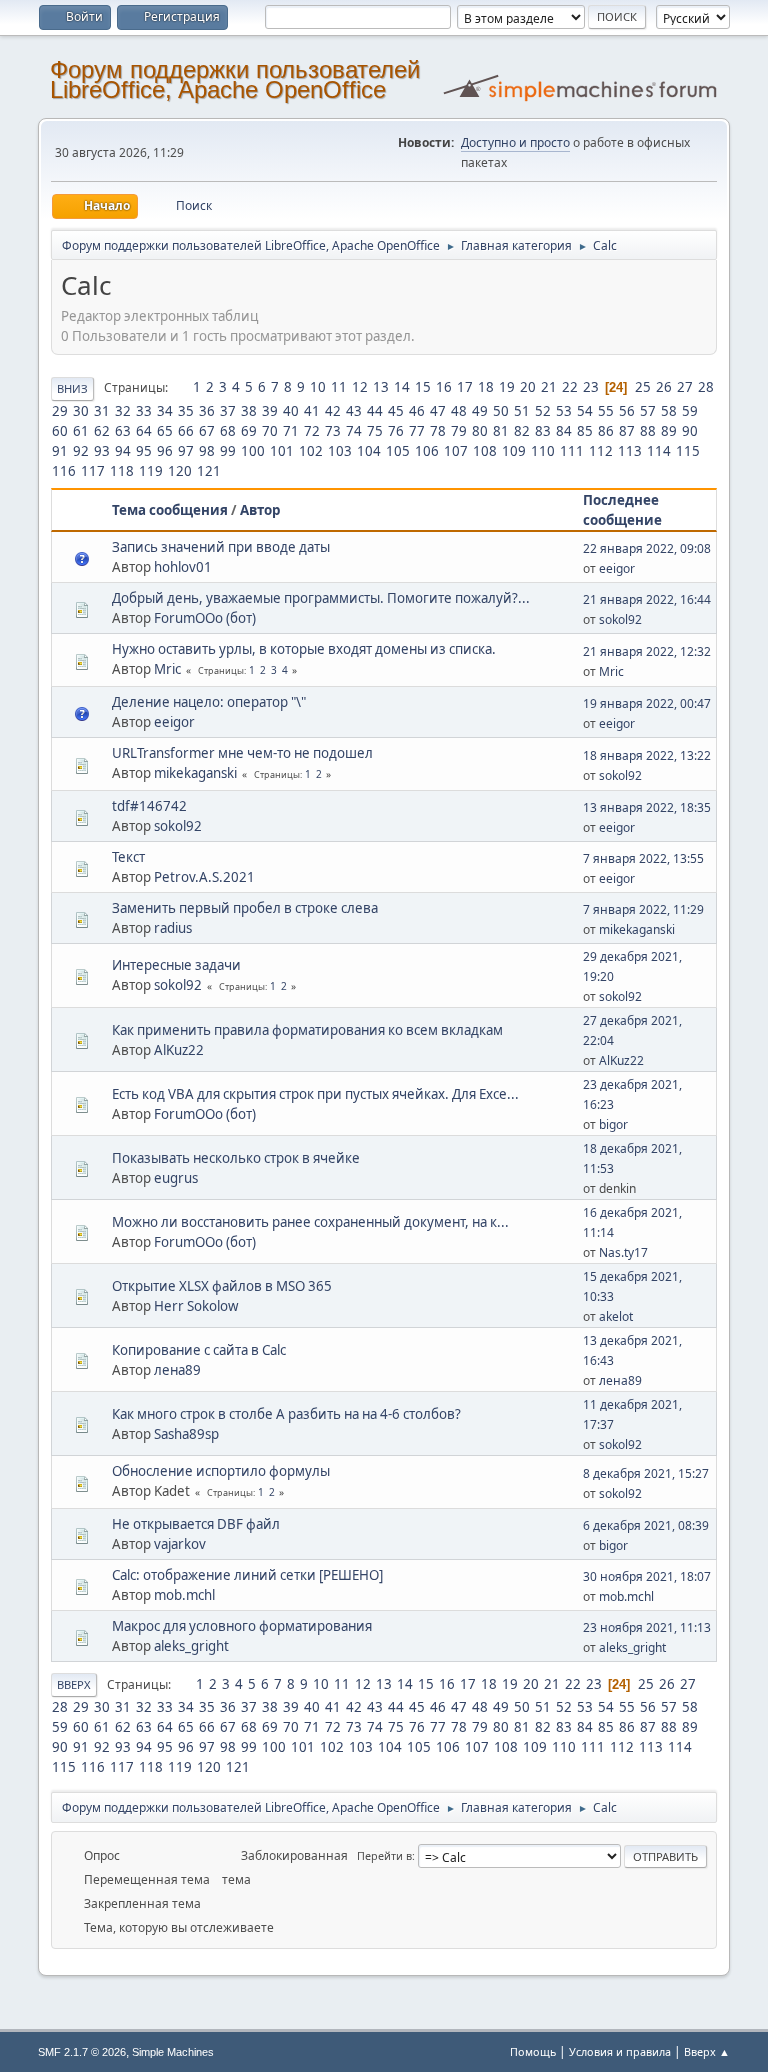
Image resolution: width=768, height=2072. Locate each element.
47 (438, 411)
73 (333, 431)
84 (564, 431)
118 (122, 471)
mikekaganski (195, 773)
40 (291, 411)
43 (354, 411)
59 (690, 411)
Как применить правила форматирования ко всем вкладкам (307, 1030)
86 (606, 431)
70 (270, 431)
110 (543, 451)
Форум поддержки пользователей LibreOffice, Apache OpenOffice (235, 79)
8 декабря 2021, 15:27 (646, 1473)
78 (438, 431)
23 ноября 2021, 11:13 (647, 1627)
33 (144, 411)
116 (64, 471)
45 (396, 411)
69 (249, 431)
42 (333, 411)
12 (360, 387)
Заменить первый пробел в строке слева (245, 908)
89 (669, 431)
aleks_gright (191, 1646)
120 (180, 471)
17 (465, 387)
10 (318, 387)
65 (165, 431)
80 (480, 431)
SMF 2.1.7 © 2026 (82, 2052)
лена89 (177, 1370)
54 (585, 411)
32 (123, 411)
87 (627, 431)
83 (543, 431)
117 (93, 471)
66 (186, 431)
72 (312, 431)
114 (659, 451)
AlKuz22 (179, 1050)
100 (253, 451)
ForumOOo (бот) (205, 618)
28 (706, 387)
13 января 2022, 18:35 (647, 807)
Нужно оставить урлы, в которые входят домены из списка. (304, 649)
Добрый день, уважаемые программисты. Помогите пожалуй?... (321, 598)
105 (398, 451)
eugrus (176, 1178)
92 (81, 451)
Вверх (74, 1684)
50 (501, 411)
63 (123, 431)
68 (228, 431)
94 (123, 451)
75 (375, 431)
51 (522, 411)
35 (186, 411)
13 (381, 387)
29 (60, 411)
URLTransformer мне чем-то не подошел (242, 753)
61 (81, 431)
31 (102, 411)
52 (543, 411)
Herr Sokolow (196, 1306)
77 (417, 431)
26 (664, 387)
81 (501, 431)
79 (459, 431)
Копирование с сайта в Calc (199, 1350)
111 (572, 451)
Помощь (533, 2051)
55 (606, 411)
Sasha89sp (186, 1434)
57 (648, 411)
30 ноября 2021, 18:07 (647, 1576)
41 (312, 411)
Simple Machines (173, 2052)
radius (173, 928)
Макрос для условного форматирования (242, 1626)
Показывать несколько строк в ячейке (236, 1158)
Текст (128, 857)
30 (81, 411)
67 (207, 431)
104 (369, 451)
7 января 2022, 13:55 (643, 858)
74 (354, 431)
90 (690, 431)
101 (282, 451)
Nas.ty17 (623, 1252)
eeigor (617, 568)
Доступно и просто (515, 142)
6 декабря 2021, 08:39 (646, 1525)
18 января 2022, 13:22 (647, 755)
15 (423, 387)
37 (228, 411)
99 (228, 451)
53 (564, 411)
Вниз (72, 388)
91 (60, 451)
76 (396, 431)
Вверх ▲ (707, 2051)
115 (688, 451)
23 (591, 387)
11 (339, 387)
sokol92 (620, 619)
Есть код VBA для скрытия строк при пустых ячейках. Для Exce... (315, 1094)
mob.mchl (184, 1595)
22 (570, 387)
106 (427, 451)
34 (165, 411)
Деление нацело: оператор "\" (209, 702)
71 (291, 431)
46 (417, 411)
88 (648, 431)
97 (186, 451)
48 (459, 411)
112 (601, 451)
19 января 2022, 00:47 (647, 703)
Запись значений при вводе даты (221, 547)
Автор (260, 510)
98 (207, 451)
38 (249, 411)
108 (485, 451)
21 (549, 387)
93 (102, 451)
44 (375, 411)
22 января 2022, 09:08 (647, 548)
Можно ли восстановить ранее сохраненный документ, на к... (310, 1222)
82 (522, 431)
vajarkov (180, 1544)
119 (151, 471)
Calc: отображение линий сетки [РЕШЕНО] (247, 1575)
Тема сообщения (170, 510)
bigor (613, 1124)
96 (165, 451)
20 (528, 387)
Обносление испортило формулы (221, 1471)
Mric (167, 669)
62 (102, 431)
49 (480, 411)
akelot (616, 1316)
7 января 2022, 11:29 (643, 909)
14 (402, 387)
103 (340, 451)
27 (685, 387)
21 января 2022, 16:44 (647, 599)
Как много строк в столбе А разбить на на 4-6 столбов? (286, 1414)
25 (643, 387)
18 (486, 387)
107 (456, 451)
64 (144, 431)
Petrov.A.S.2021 (204, 877)
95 (144, 451)
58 (669, 411)
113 (630, 451)
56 (627, 411)
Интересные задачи (176, 965)
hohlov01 (183, 567)
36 (207, 411)
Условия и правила (620, 2051)
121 (209, 471)
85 (585, 431)
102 (311, 451)
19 (507, 387)
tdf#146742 (149, 806)
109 (514, 451)
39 (270, 411)
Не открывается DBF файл (196, 1524)
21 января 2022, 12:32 (647, 651)
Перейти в (384, 1855)
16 (444, 387)
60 (60, 431)
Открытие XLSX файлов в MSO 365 (222, 1286)
